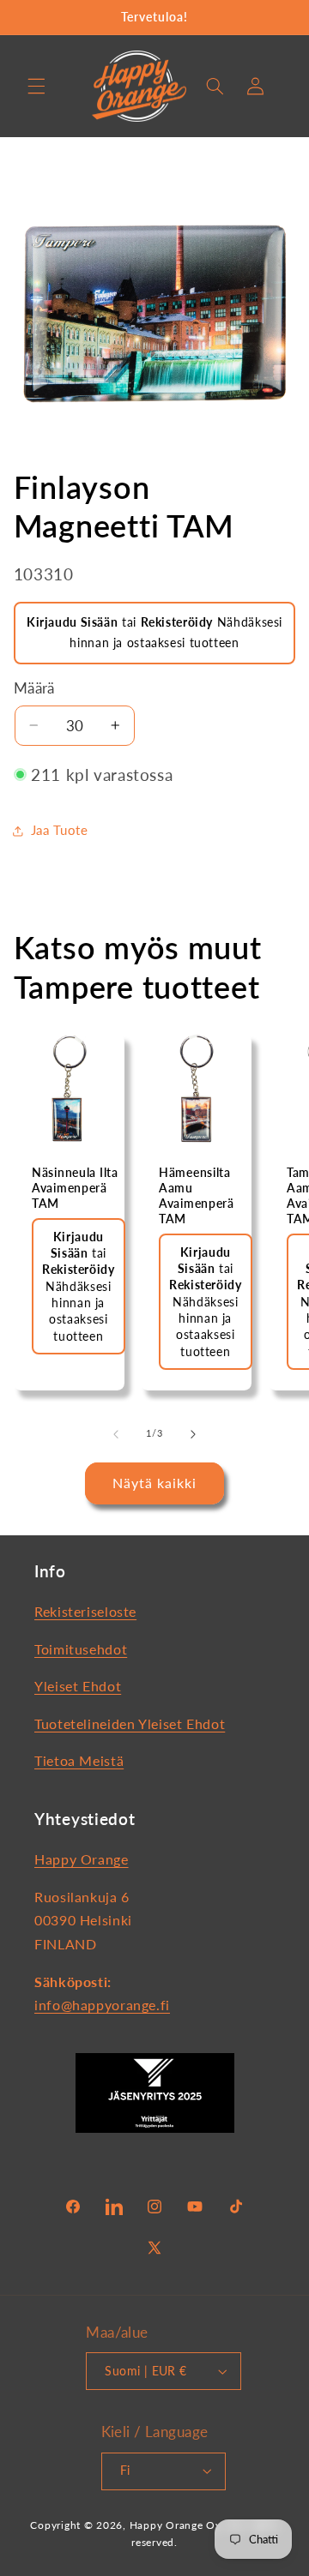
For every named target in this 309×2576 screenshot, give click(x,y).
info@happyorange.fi (102, 2005)
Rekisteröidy (177, 622)
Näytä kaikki (155, 1483)
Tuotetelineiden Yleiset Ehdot (130, 1723)
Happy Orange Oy (176, 2525)
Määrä (34, 688)
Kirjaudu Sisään (72, 622)
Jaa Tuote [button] (60, 830)
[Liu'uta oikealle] (193, 1434)
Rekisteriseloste (85, 1611)
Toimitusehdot (81, 1649)
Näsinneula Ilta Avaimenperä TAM (75, 1187)
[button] (36, 86)
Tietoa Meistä (79, 1760)
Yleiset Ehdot (78, 1686)
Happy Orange (82, 1859)
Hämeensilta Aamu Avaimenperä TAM (197, 1195)
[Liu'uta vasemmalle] (116, 1434)
